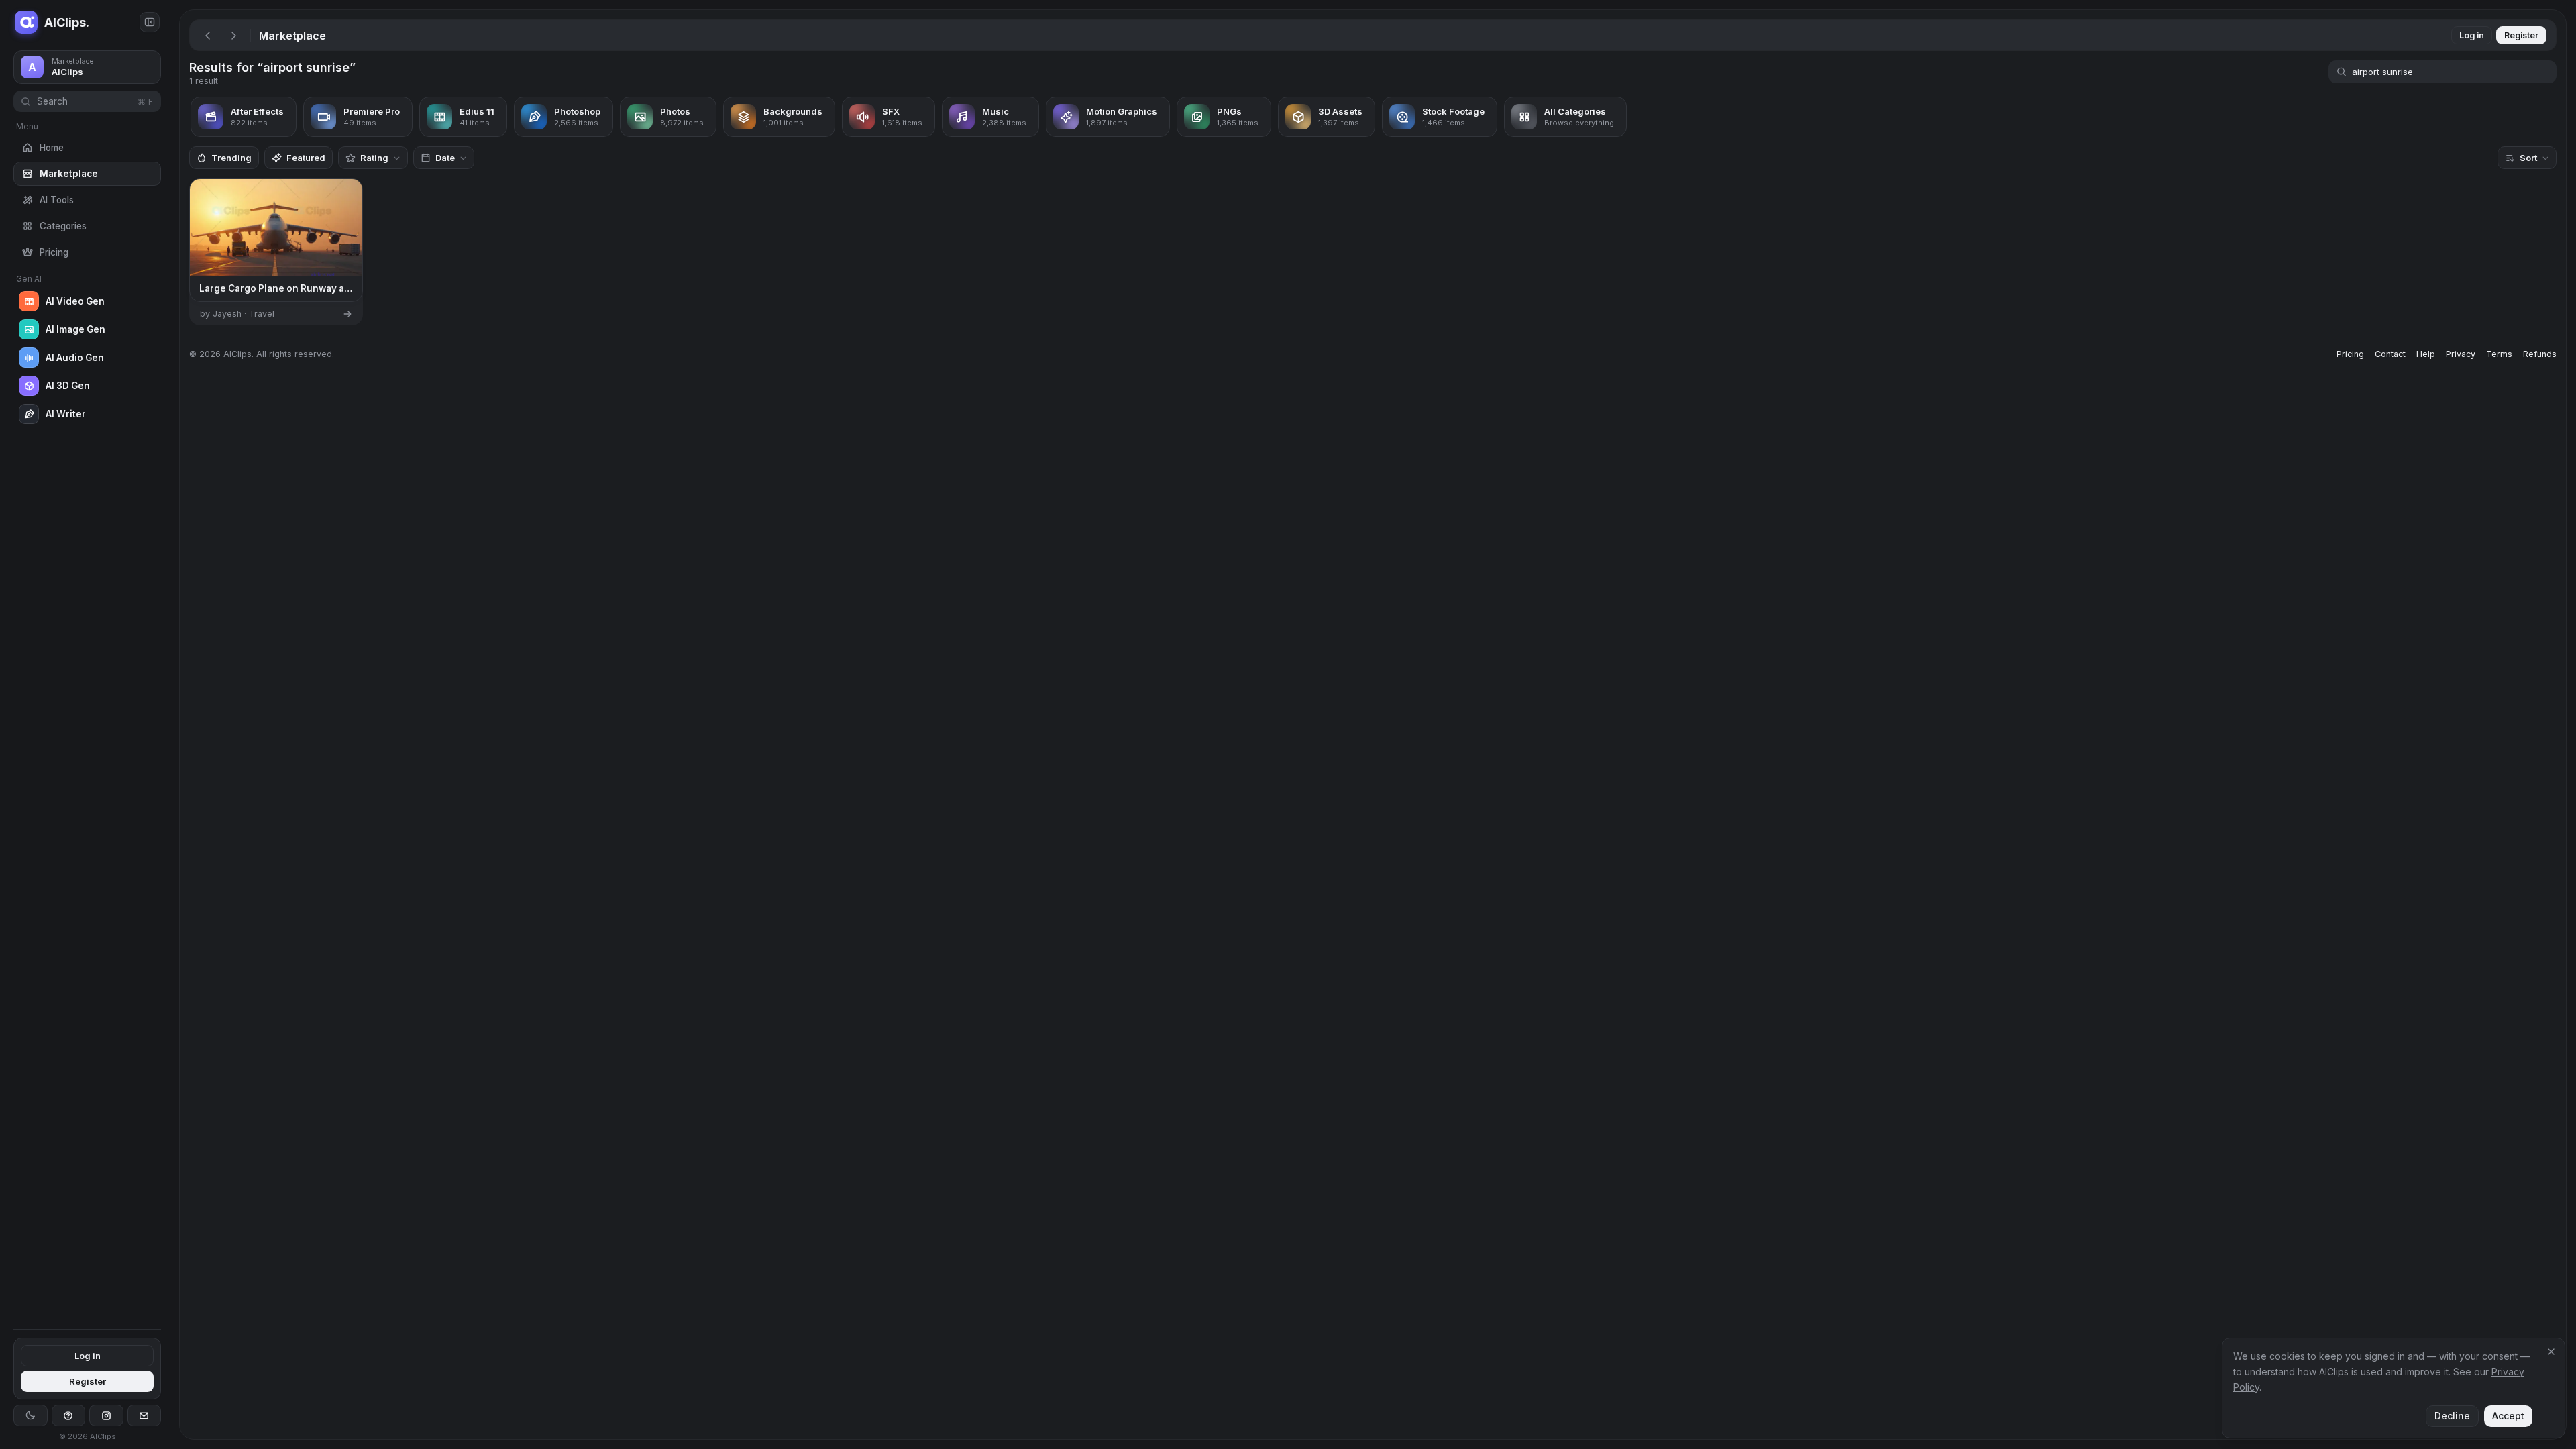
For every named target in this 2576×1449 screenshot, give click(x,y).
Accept (2508, 1416)
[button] (174, 724)
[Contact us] (145, 1415)
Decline (2452, 1416)
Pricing (2350, 354)
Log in (88, 1356)
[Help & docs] (69, 1415)
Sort (2528, 158)
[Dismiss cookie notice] (2551, 1352)
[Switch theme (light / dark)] (31, 1415)
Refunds (2540, 354)
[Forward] (233, 36)
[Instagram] (106, 1415)
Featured (306, 158)
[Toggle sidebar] (150, 22)
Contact (2390, 354)
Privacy (2461, 354)
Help (2426, 354)
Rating (374, 158)
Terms (2499, 354)
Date (445, 158)
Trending (231, 158)
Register (88, 1381)
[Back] (208, 36)
